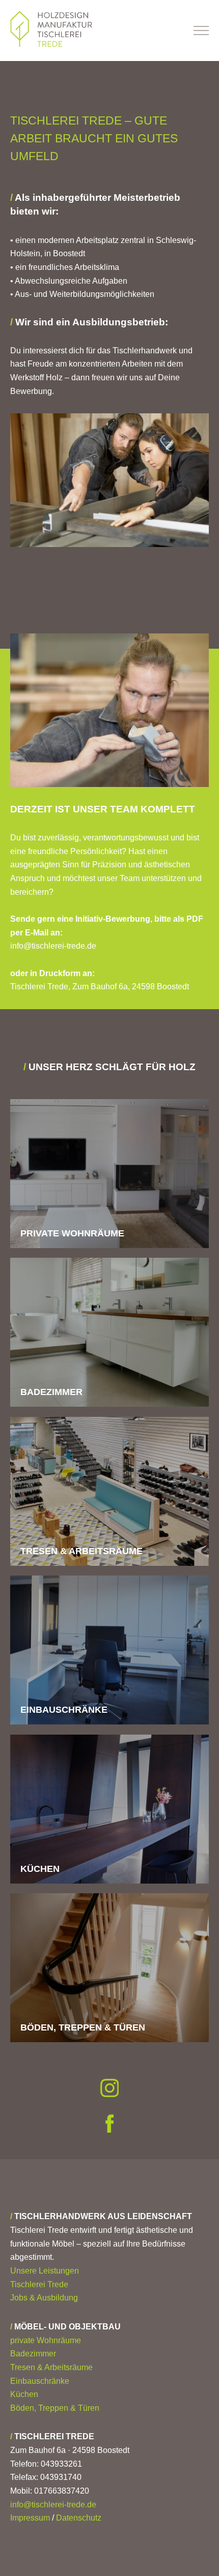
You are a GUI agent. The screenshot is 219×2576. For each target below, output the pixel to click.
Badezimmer (33, 2354)
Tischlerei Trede (39, 2284)
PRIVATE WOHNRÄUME (72, 1233)
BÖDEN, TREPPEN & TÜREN (83, 2027)
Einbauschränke (40, 2381)
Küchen (24, 2394)
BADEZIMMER (51, 1392)
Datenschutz (79, 2518)
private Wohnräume (46, 2340)
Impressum (30, 2518)
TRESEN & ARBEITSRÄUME (81, 1551)
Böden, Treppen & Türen (55, 2408)
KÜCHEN (40, 1869)
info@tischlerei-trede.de (53, 2505)
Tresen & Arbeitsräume (51, 2367)
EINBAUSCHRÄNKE (64, 1710)
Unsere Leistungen (45, 2271)
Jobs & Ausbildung (44, 2298)
